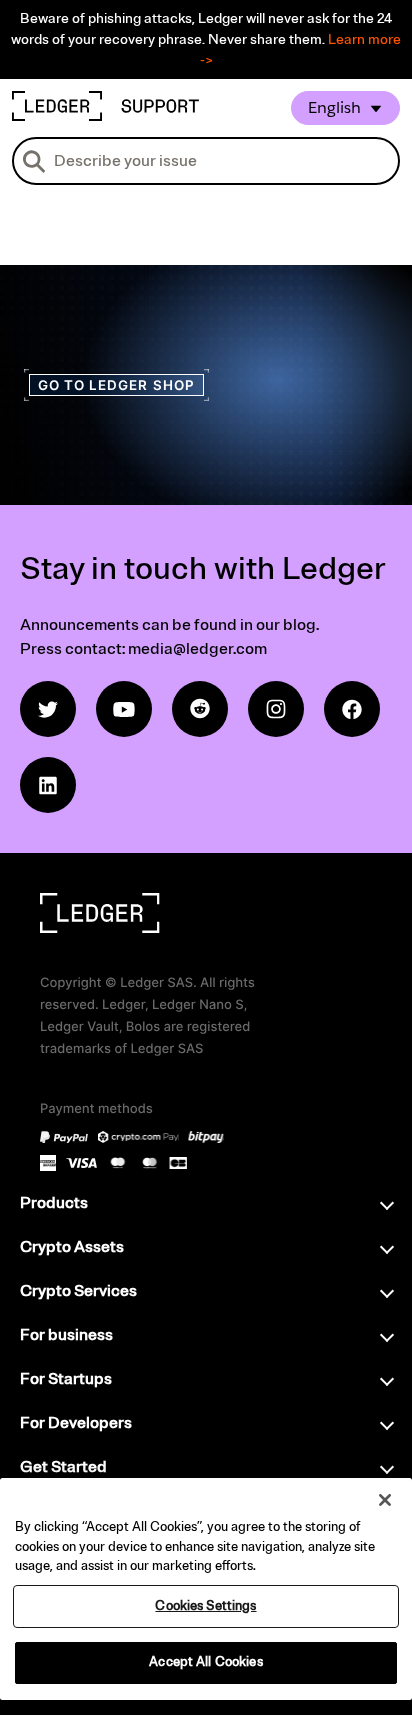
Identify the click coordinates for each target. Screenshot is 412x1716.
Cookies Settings (205, 1606)
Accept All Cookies (205, 1662)
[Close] (385, 1500)
